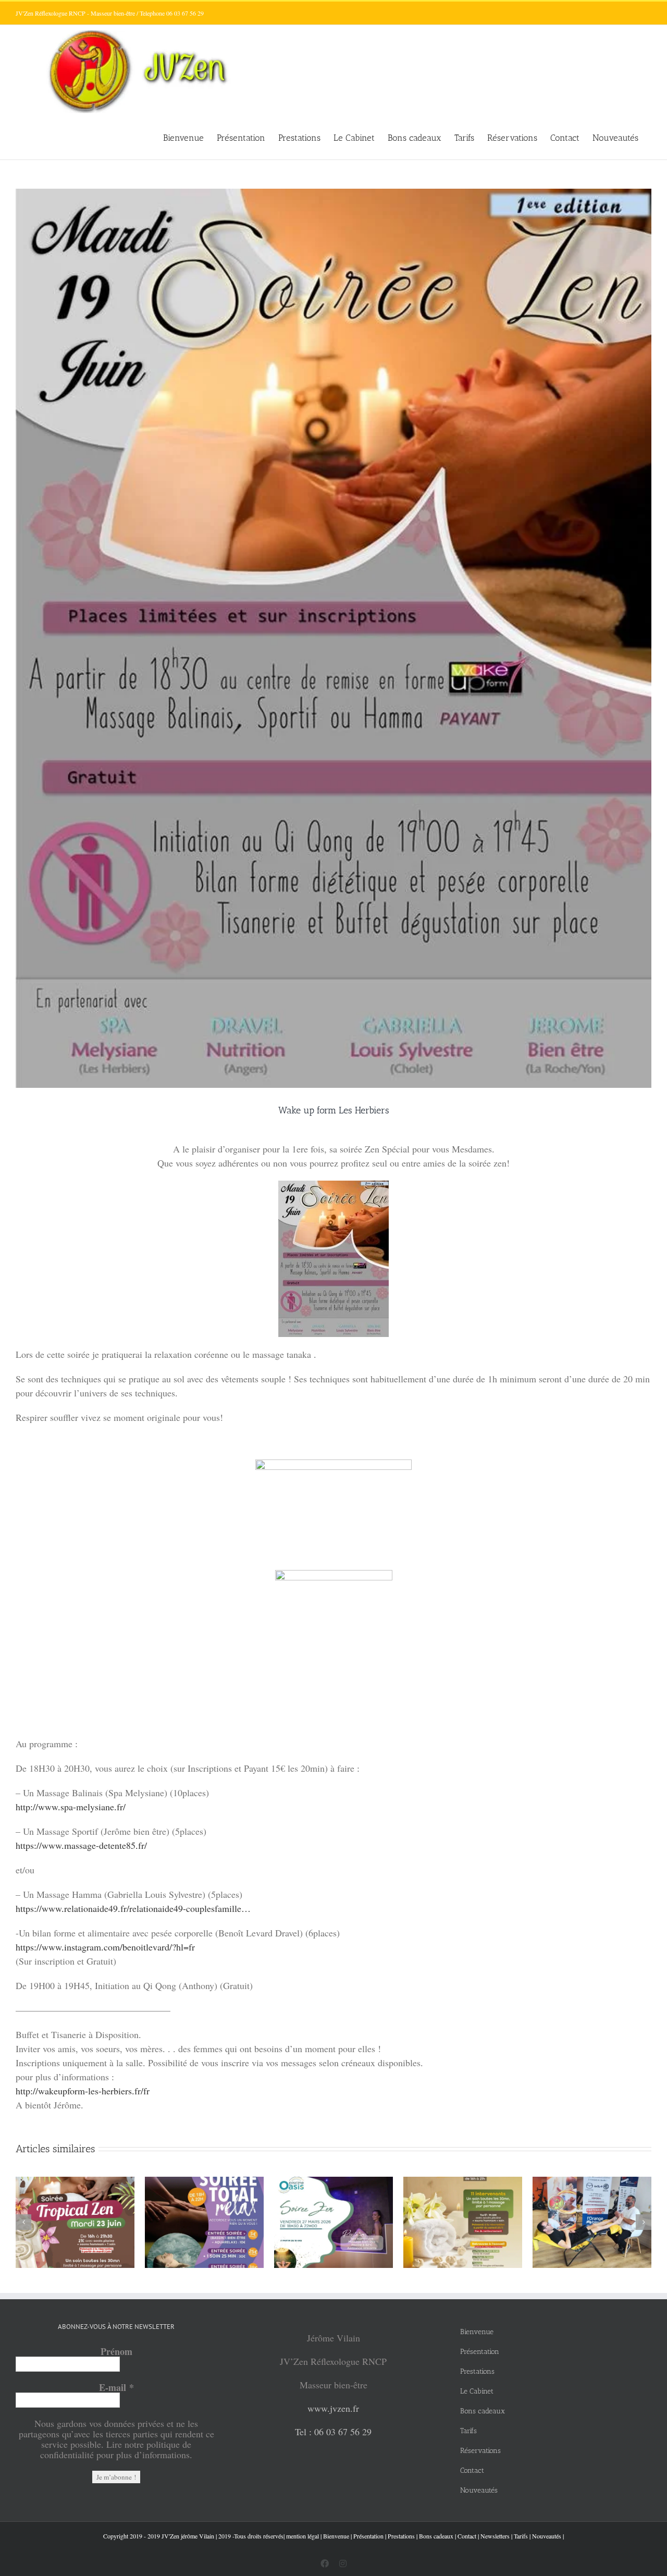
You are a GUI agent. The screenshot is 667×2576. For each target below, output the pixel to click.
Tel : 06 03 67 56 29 (333, 2432)
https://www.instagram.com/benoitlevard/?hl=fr (105, 1947)
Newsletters (495, 2536)
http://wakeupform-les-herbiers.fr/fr (83, 2091)
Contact (467, 2536)
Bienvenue (336, 2536)
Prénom (116, 2351)
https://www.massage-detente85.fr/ (81, 1845)
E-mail (116, 2387)
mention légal (302, 2536)
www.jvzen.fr (333, 2408)
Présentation (368, 2536)
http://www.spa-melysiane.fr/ (71, 1807)
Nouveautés (547, 2536)
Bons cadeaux (436, 2536)
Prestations (401, 2536)
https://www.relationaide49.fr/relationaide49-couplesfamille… (133, 1908)
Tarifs (521, 2536)
